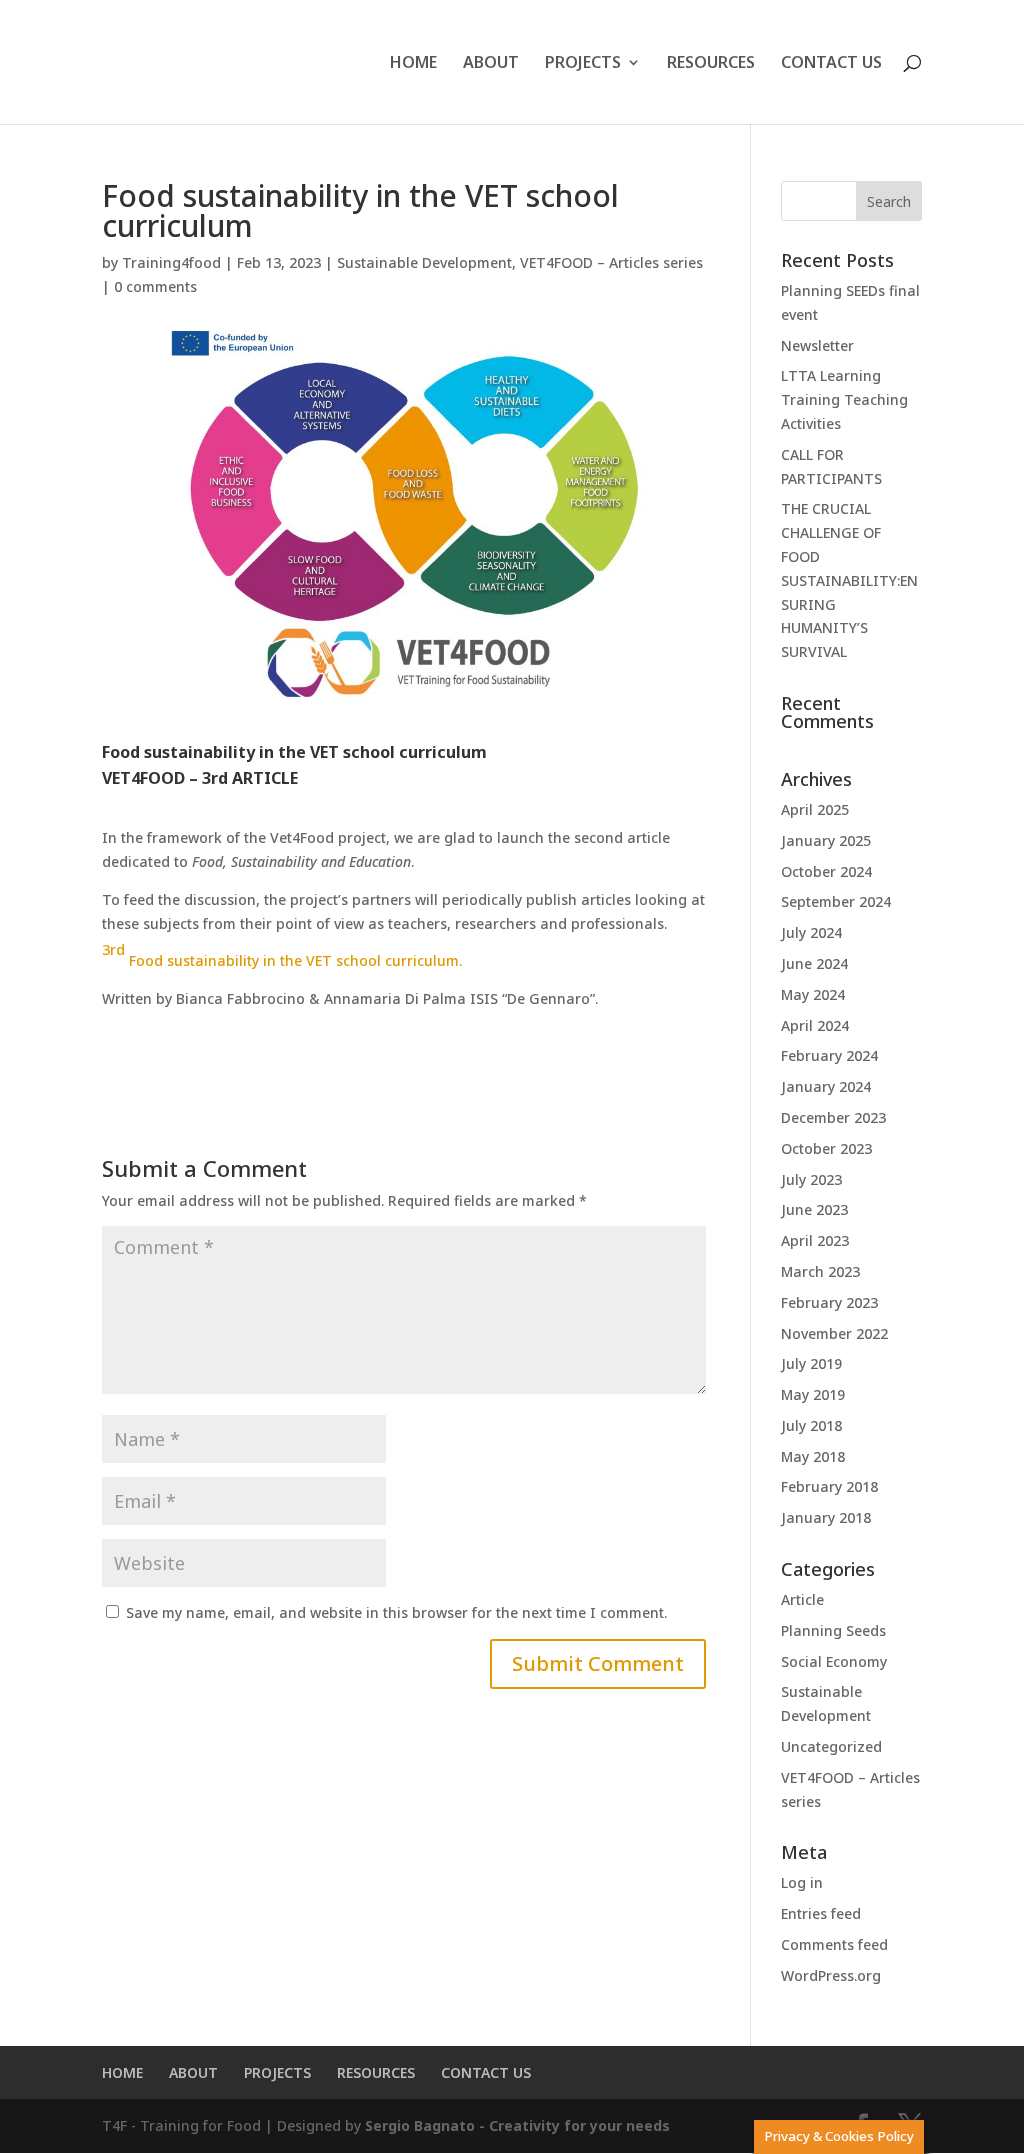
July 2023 (811, 1179)
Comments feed (834, 1944)
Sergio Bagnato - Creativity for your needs (517, 2125)
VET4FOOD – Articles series (611, 262)
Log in (802, 1882)
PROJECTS (583, 64)
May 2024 (813, 994)
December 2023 (833, 1117)
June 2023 (814, 1209)
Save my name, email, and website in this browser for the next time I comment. (396, 1612)
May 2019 (813, 1394)
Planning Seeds (833, 1630)
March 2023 (820, 1271)
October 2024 (826, 871)
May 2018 (813, 1456)
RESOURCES (711, 64)
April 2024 (815, 1025)
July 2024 (811, 932)
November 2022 (834, 1333)
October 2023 (826, 1148)
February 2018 (829, 1486)
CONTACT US (831, 64)
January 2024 (826, 1086)
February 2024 (829, 1055)
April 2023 (815, 1240)
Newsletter (817, 345)
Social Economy (834, 1661)
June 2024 (814, 963)
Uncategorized (831, 1746)
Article (802, 1599)
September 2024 (836, 901)
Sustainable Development (424, 262)
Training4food (171, 262)
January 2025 (826, 840)
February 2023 (829, 1302)
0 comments (155, 286)
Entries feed (821, 1913)
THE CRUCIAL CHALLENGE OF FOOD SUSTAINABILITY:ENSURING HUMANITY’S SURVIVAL (849, 580)
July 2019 (811, 1363)
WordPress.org (831, 1975)
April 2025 (815, 809)
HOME (413, 64)
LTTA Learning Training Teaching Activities (844, 399)
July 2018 (811, 1425)
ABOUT (491, 64)
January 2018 (826, 1517)
